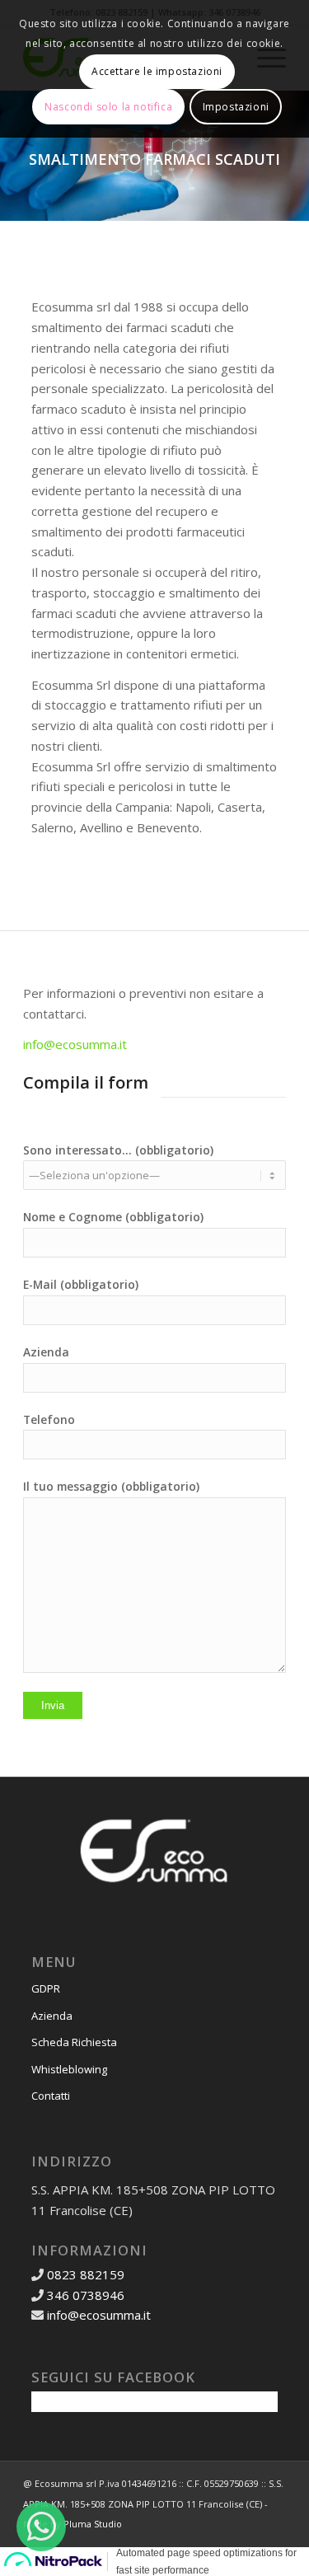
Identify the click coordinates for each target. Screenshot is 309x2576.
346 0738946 (86, 2295)
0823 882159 (84, 2274)
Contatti (51, 2096)
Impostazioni (236, 107)
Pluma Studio (93, 2524)
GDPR (46, 1988)
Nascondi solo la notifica (108, 107)
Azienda (52, 2016)
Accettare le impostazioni (157, 71)
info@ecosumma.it (75, 1044)
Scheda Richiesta (74, 2042)
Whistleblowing (69, 2069)
